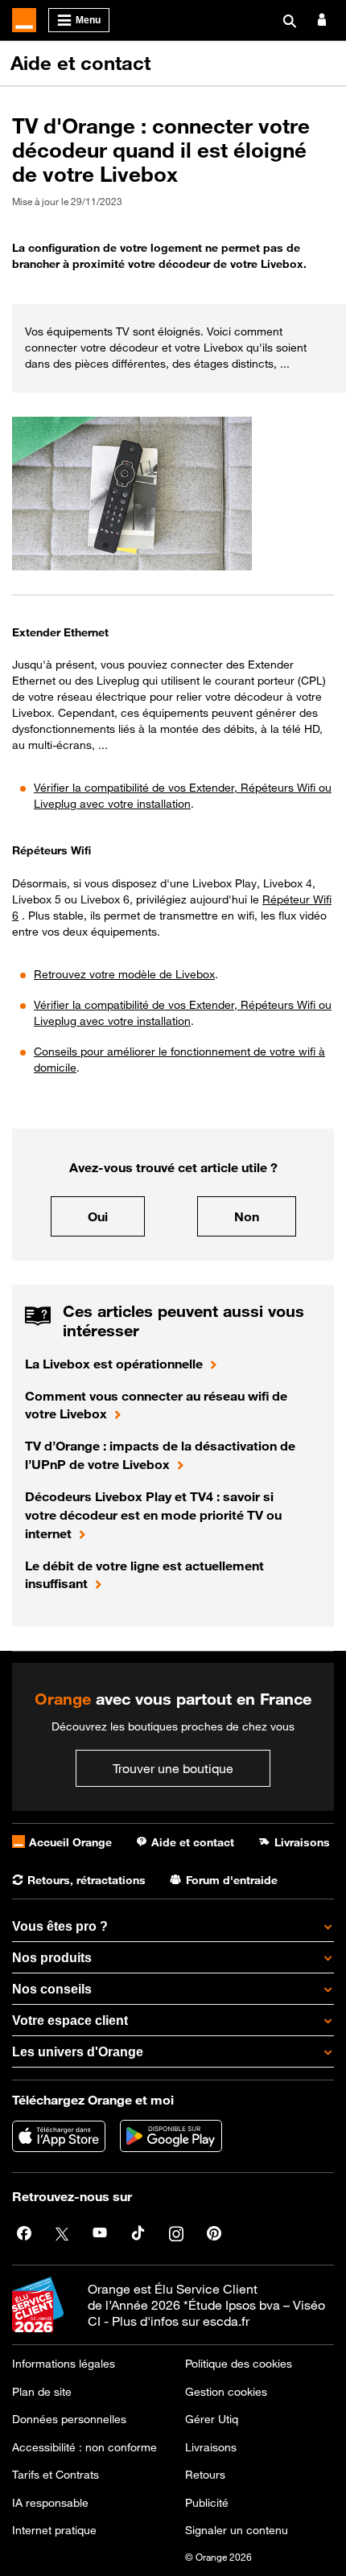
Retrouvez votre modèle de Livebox (124, 974)
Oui (98, 1216)
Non (247, 1216)
